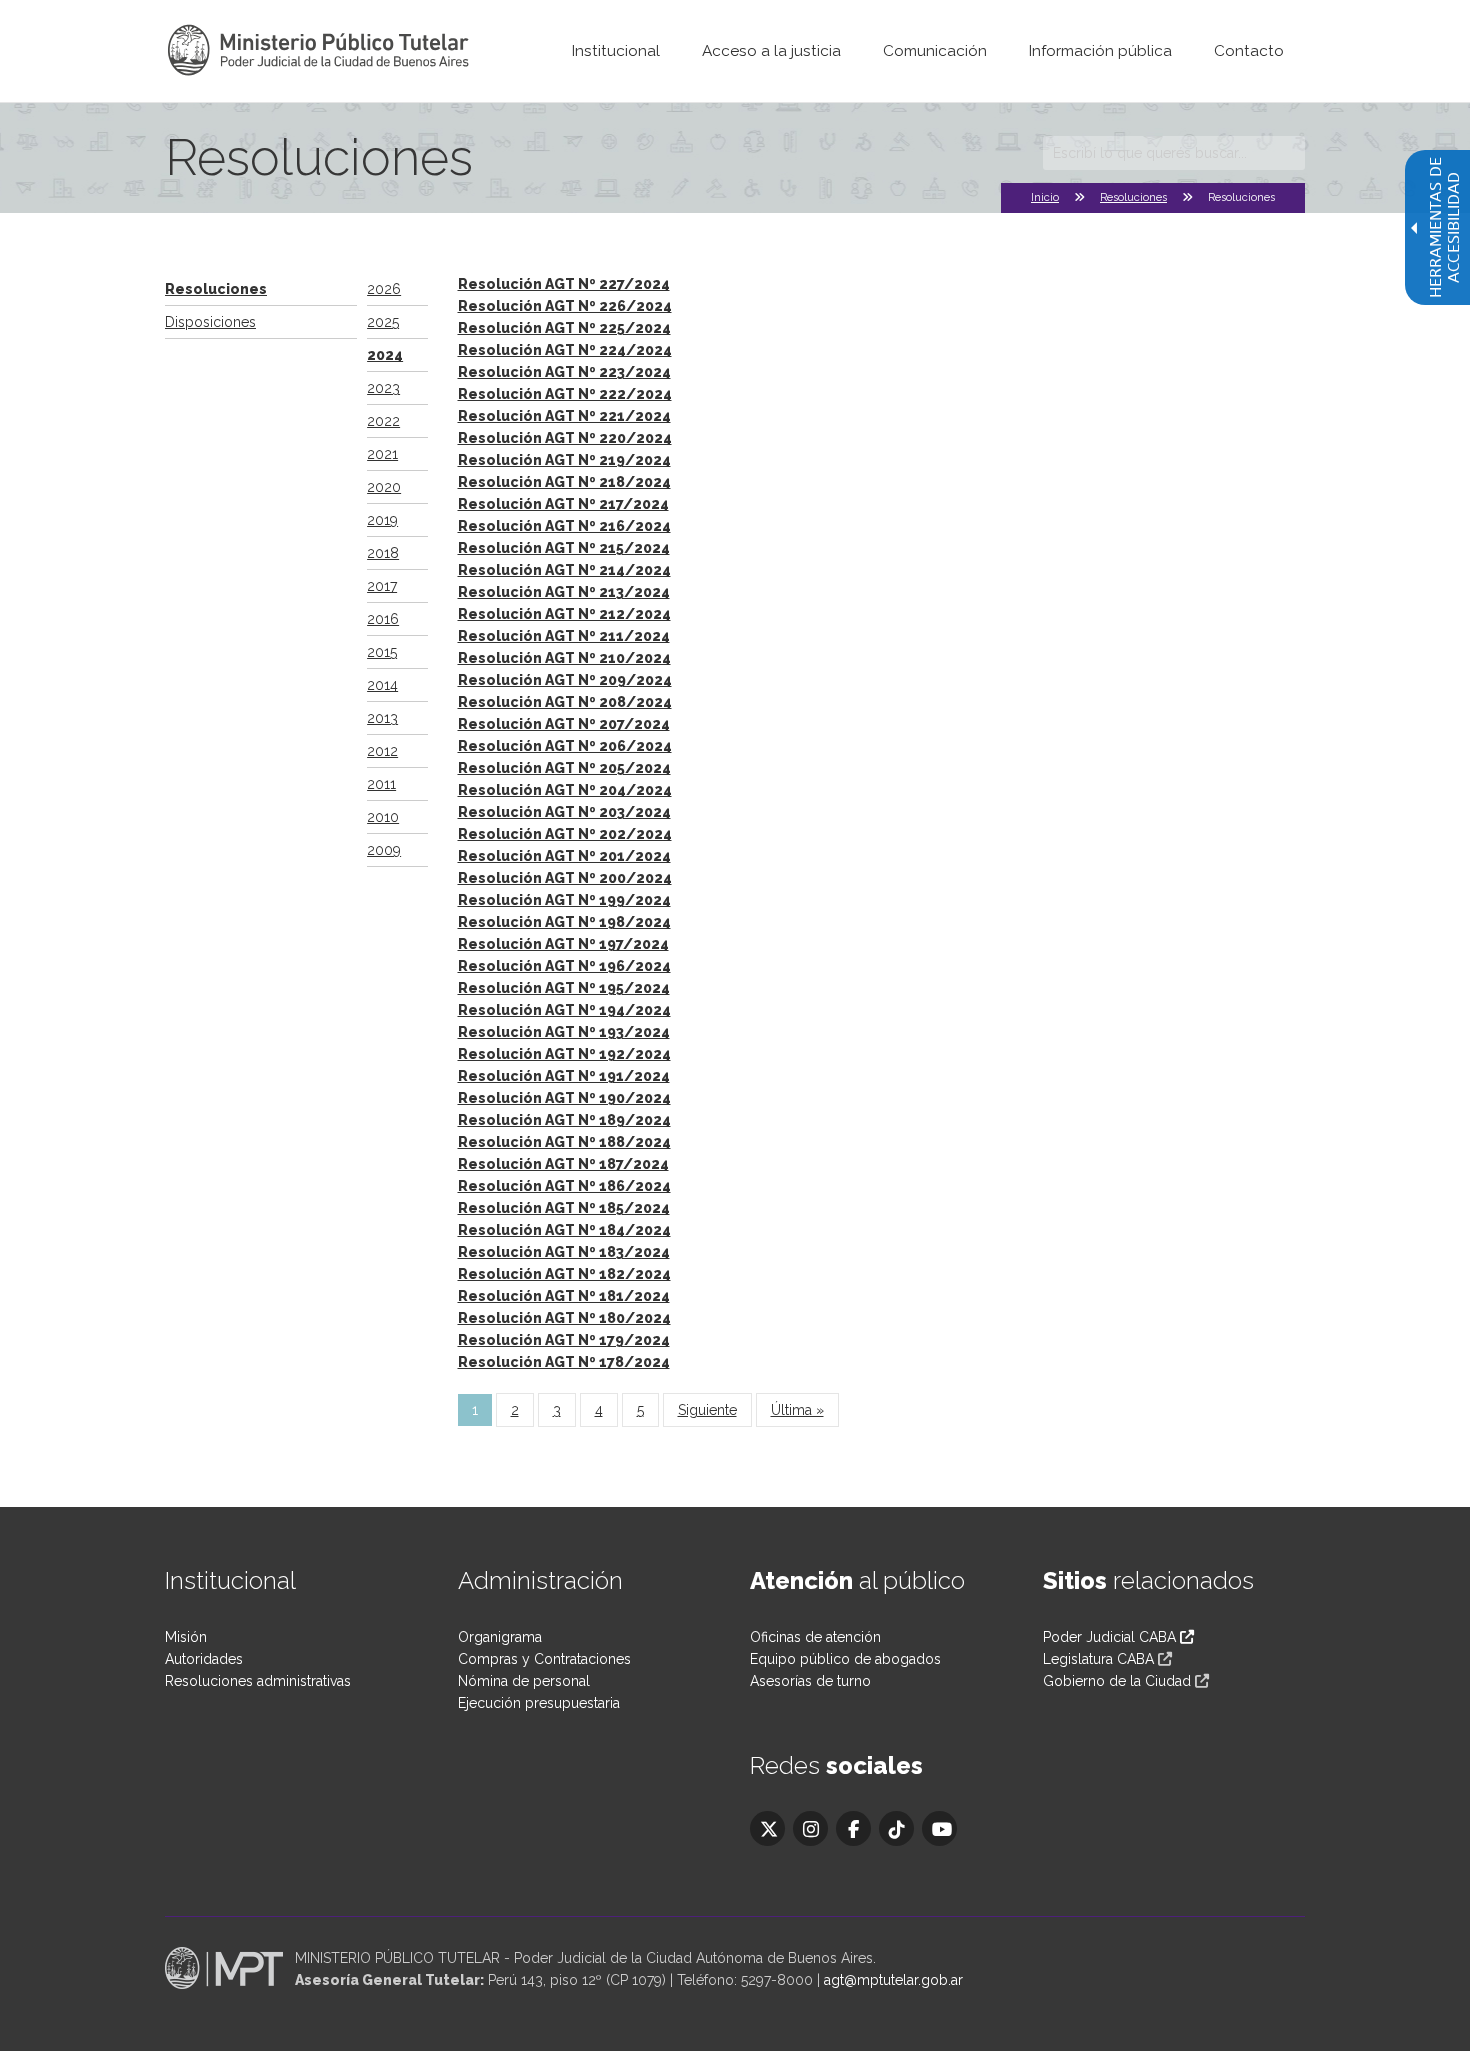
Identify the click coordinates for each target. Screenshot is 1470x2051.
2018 (383, 553)
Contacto (1249, 51)
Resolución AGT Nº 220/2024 (565, 438)
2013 (382, 718)
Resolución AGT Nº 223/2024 (564, 372)
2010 (383, 817)
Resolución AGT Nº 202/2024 (565, 834)
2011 (381, 784)
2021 (382, 454)
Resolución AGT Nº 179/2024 (564, 1340)
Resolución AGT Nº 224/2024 (565, 350)
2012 (382, 751)
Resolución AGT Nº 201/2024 (564, 856)
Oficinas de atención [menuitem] (815, 1637)
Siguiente (707, 1410)
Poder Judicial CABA (1111, 1637)
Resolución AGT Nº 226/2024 (565, 306)
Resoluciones (1133, 197)
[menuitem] (616, 51)
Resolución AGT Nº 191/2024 (564, 1076)
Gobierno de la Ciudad (1117, 1681)
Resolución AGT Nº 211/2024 (564, 636)
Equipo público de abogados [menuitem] (845, 1659)
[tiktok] (896, 1828)
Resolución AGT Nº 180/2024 (564, 1318)
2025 (383, 322)
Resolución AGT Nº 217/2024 (563, 504)
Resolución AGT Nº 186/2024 (564, 1186)
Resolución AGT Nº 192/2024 (564, 1054)
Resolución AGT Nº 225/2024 (564, 328)
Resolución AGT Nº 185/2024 (564, 1208)
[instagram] (810, 1828)
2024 (385, 355)
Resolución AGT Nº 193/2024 (564, 1032)
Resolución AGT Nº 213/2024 (564, 592)
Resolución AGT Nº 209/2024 (565, 680)
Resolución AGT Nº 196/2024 (564, 966)
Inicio (1045, 197)
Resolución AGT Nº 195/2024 (564, 988)
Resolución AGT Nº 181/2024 (564, 1296)
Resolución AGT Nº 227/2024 (564, 284)
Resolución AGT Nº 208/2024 (565, 702)
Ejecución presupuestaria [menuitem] (539, 1703)
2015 (382, 652)
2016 (383, 619)
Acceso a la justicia (771, 51)
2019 (382, 520)
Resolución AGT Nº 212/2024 (564, 614)
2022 (383, 421)
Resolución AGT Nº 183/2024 (564, 1252)
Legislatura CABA (1098, 1659)
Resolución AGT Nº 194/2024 (564, 1010)
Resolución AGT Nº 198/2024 (564, 922)
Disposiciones (210, 322)
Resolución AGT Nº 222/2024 (565, 394)
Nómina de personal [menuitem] (524, 1681)
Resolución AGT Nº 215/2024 (564, 548)
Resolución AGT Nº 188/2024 (564, 1142)
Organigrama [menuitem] (500, 1637)
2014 (382, 685)
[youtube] (939, 1828)
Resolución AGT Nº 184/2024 (564, 1230)
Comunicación (935, 51)
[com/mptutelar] (767, 1828)
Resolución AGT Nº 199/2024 (564, 900)
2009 (384, 850)
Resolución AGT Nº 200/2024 (565, 878)
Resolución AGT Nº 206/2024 (565, 746)
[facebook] (853, 1828)
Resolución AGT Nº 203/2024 (564, 812)
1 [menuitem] (475, 1410)
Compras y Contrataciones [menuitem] (544, 1659)
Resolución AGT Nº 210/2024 (564, 658)
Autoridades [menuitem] (204, 1659)
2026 (384, 289)
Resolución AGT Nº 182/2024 (564, 1274)
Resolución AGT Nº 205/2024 (564, 768)
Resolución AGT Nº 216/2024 (564, 526)
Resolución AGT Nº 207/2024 (564, 724)
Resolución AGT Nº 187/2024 (563, 1164)
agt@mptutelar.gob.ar (893, 1980)
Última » (797, 1410)
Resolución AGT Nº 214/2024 (564, 570)
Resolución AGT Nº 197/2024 (563, 944)
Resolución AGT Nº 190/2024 (564, 1098)
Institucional (616, 51)
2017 (382, 586)
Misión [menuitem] (186, 1637)
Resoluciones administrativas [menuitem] (258, 1681)
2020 (384, 487)
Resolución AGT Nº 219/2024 (564, 460)
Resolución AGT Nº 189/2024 (564, 1120)
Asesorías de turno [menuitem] (810, 1681)
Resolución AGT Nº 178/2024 (564, 1362)
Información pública (1100, 51)
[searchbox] (1174, 153)
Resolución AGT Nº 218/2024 (564, 482)
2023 (383, 388)
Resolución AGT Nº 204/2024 (565, 790)
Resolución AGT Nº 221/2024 (564, 416)
